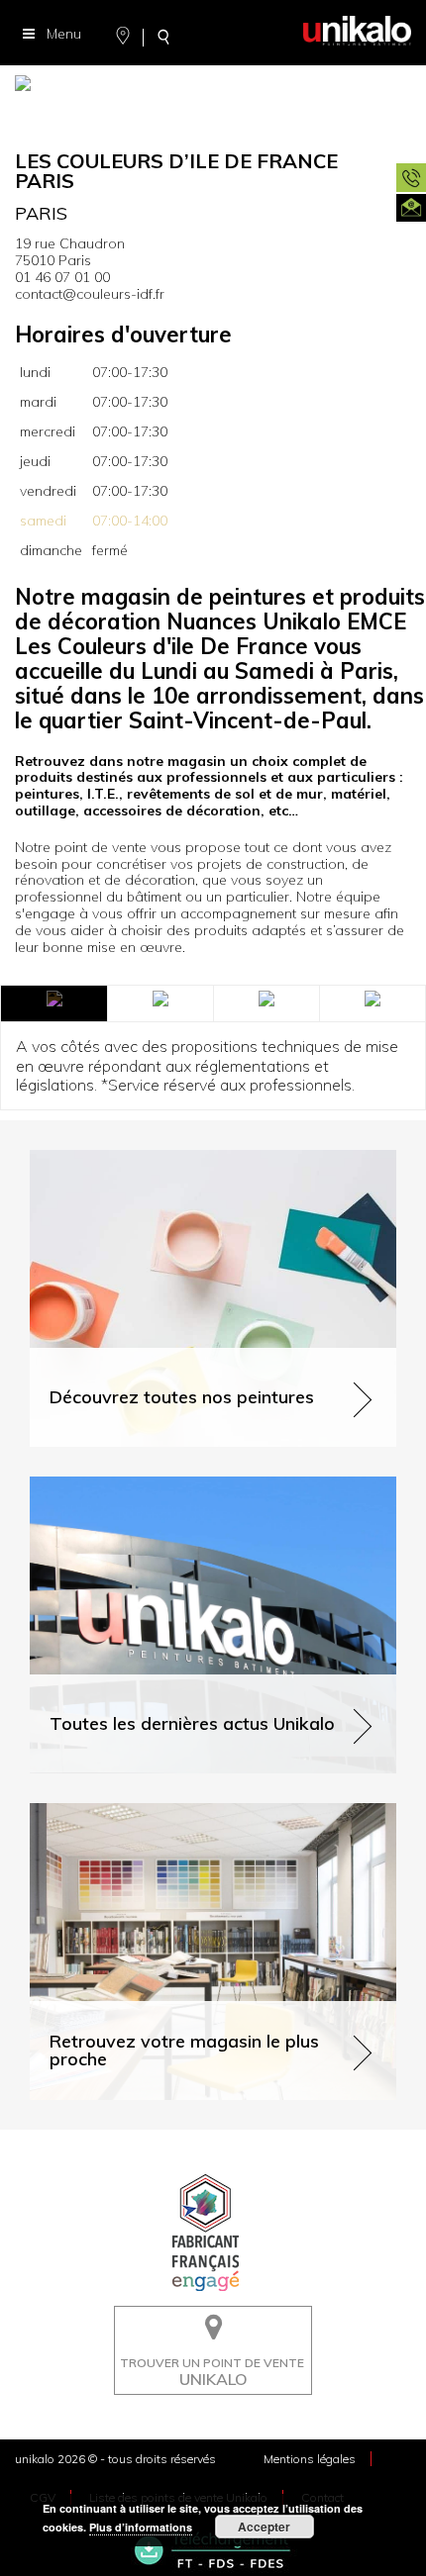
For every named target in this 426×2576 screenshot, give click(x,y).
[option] (213, 89)
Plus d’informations (141, 2527)
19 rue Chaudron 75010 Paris (70, 252)
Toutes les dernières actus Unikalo (140, 1485)
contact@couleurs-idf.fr (90, 294)
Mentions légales (310, 2459)
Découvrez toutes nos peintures (131, 1158)
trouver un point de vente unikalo (207, 2321)
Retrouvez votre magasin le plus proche (158, 1812)
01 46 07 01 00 (62, 277)
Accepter (264, 2527)
